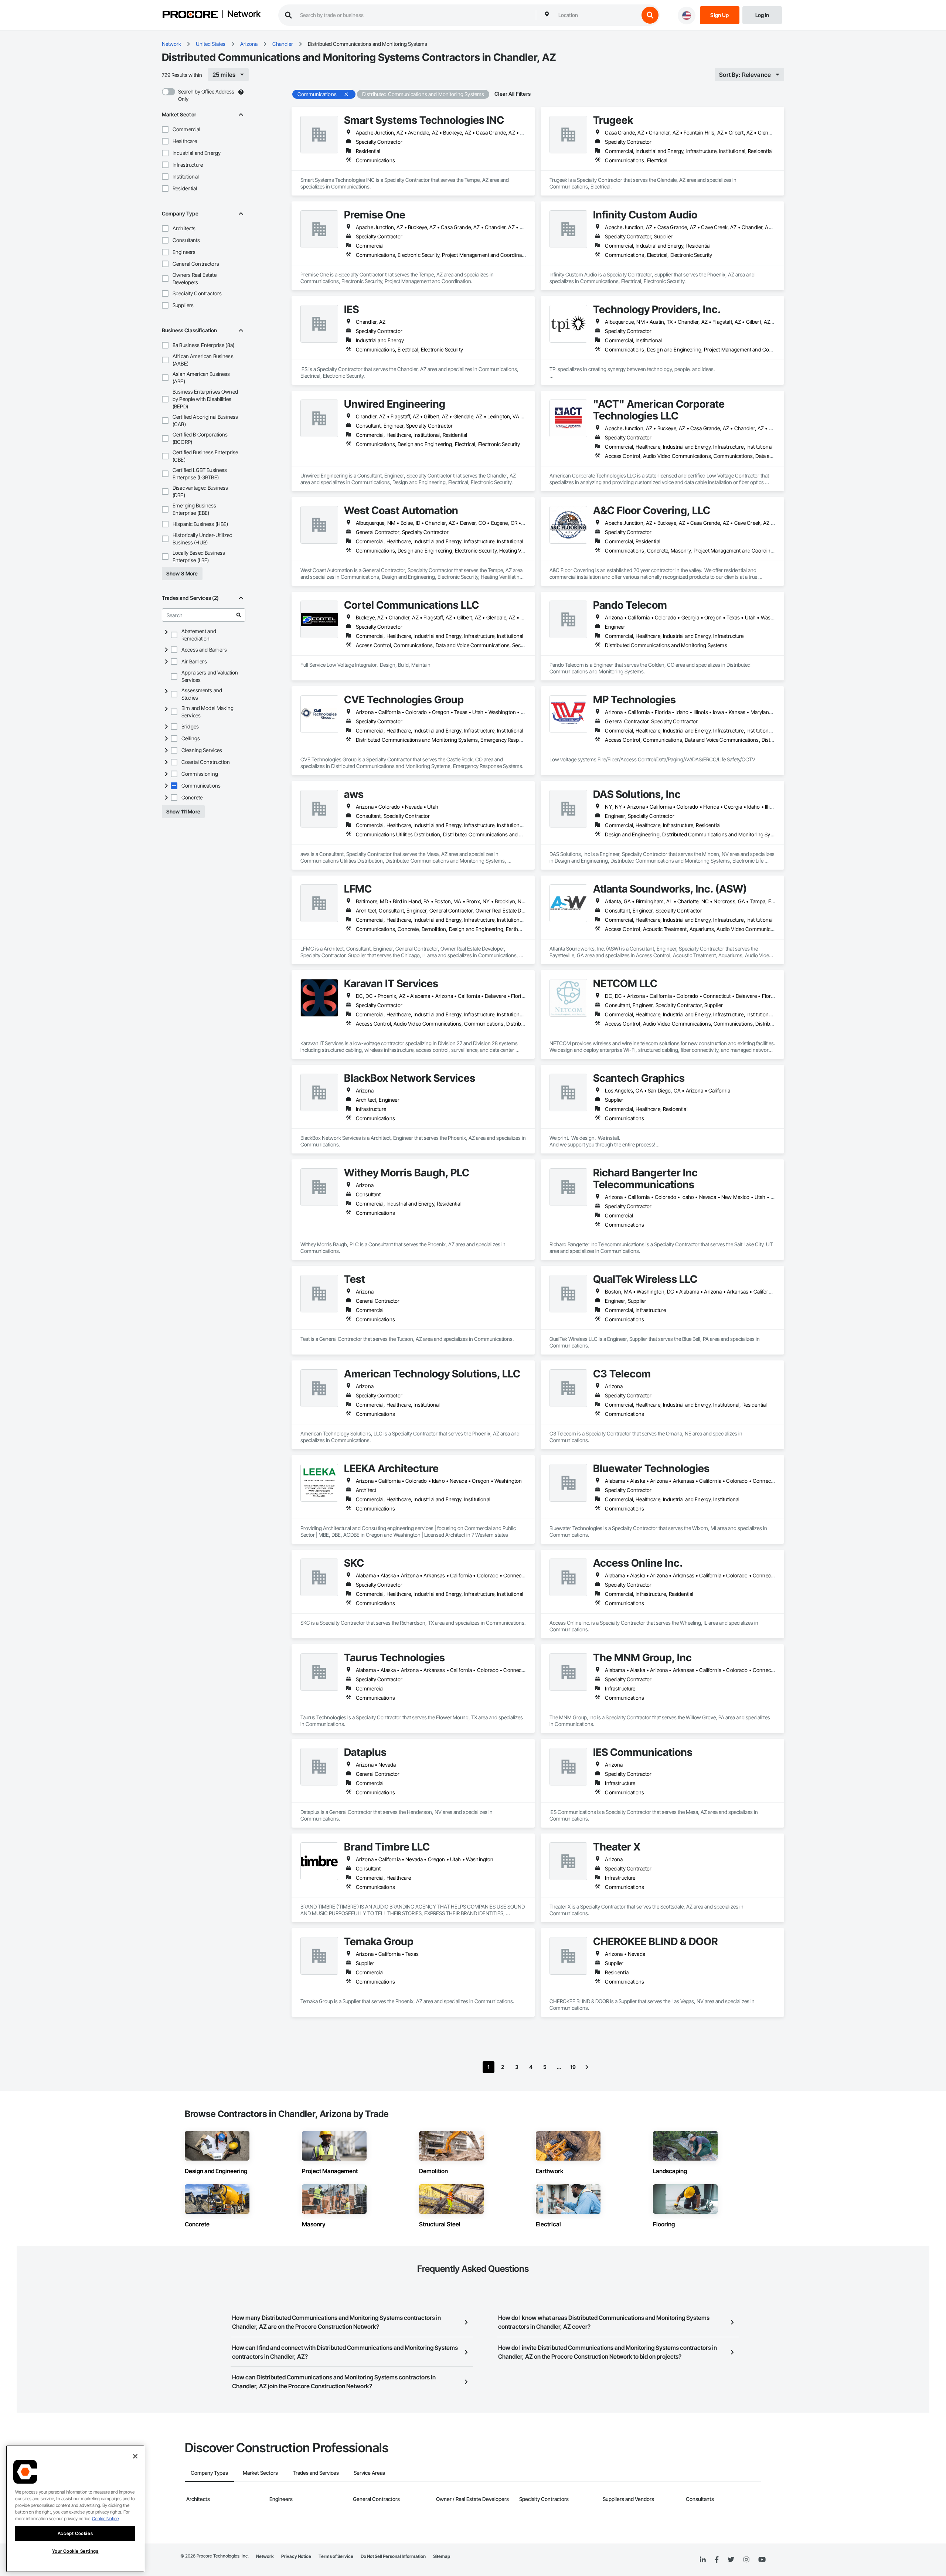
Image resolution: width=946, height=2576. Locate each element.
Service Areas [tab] (369, 2473)
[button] (165, 129)
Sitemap (442, 2556)
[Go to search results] (239, 615)
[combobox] (597, 15)
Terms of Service (336, 2556)
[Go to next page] (587, 2067)
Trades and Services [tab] (316, 2473)
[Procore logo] (190, 15)
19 (573, 2067)
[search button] (650, 15)
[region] (75, 2509)
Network (244, 14)
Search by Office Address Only (206, 95)
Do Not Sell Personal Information (393, 2556)
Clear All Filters (513, 94)
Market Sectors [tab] (260, 2473)
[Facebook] (717, 2560)
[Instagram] (746, 2560)
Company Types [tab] (209, 2473)
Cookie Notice (105, 2519)
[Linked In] (703, 2560)
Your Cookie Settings (75, 2551)
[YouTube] (762, 2560)
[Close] (135, 2456)
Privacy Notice (296, 2556)
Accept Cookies (75, 2533)
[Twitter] (731, 2560)
